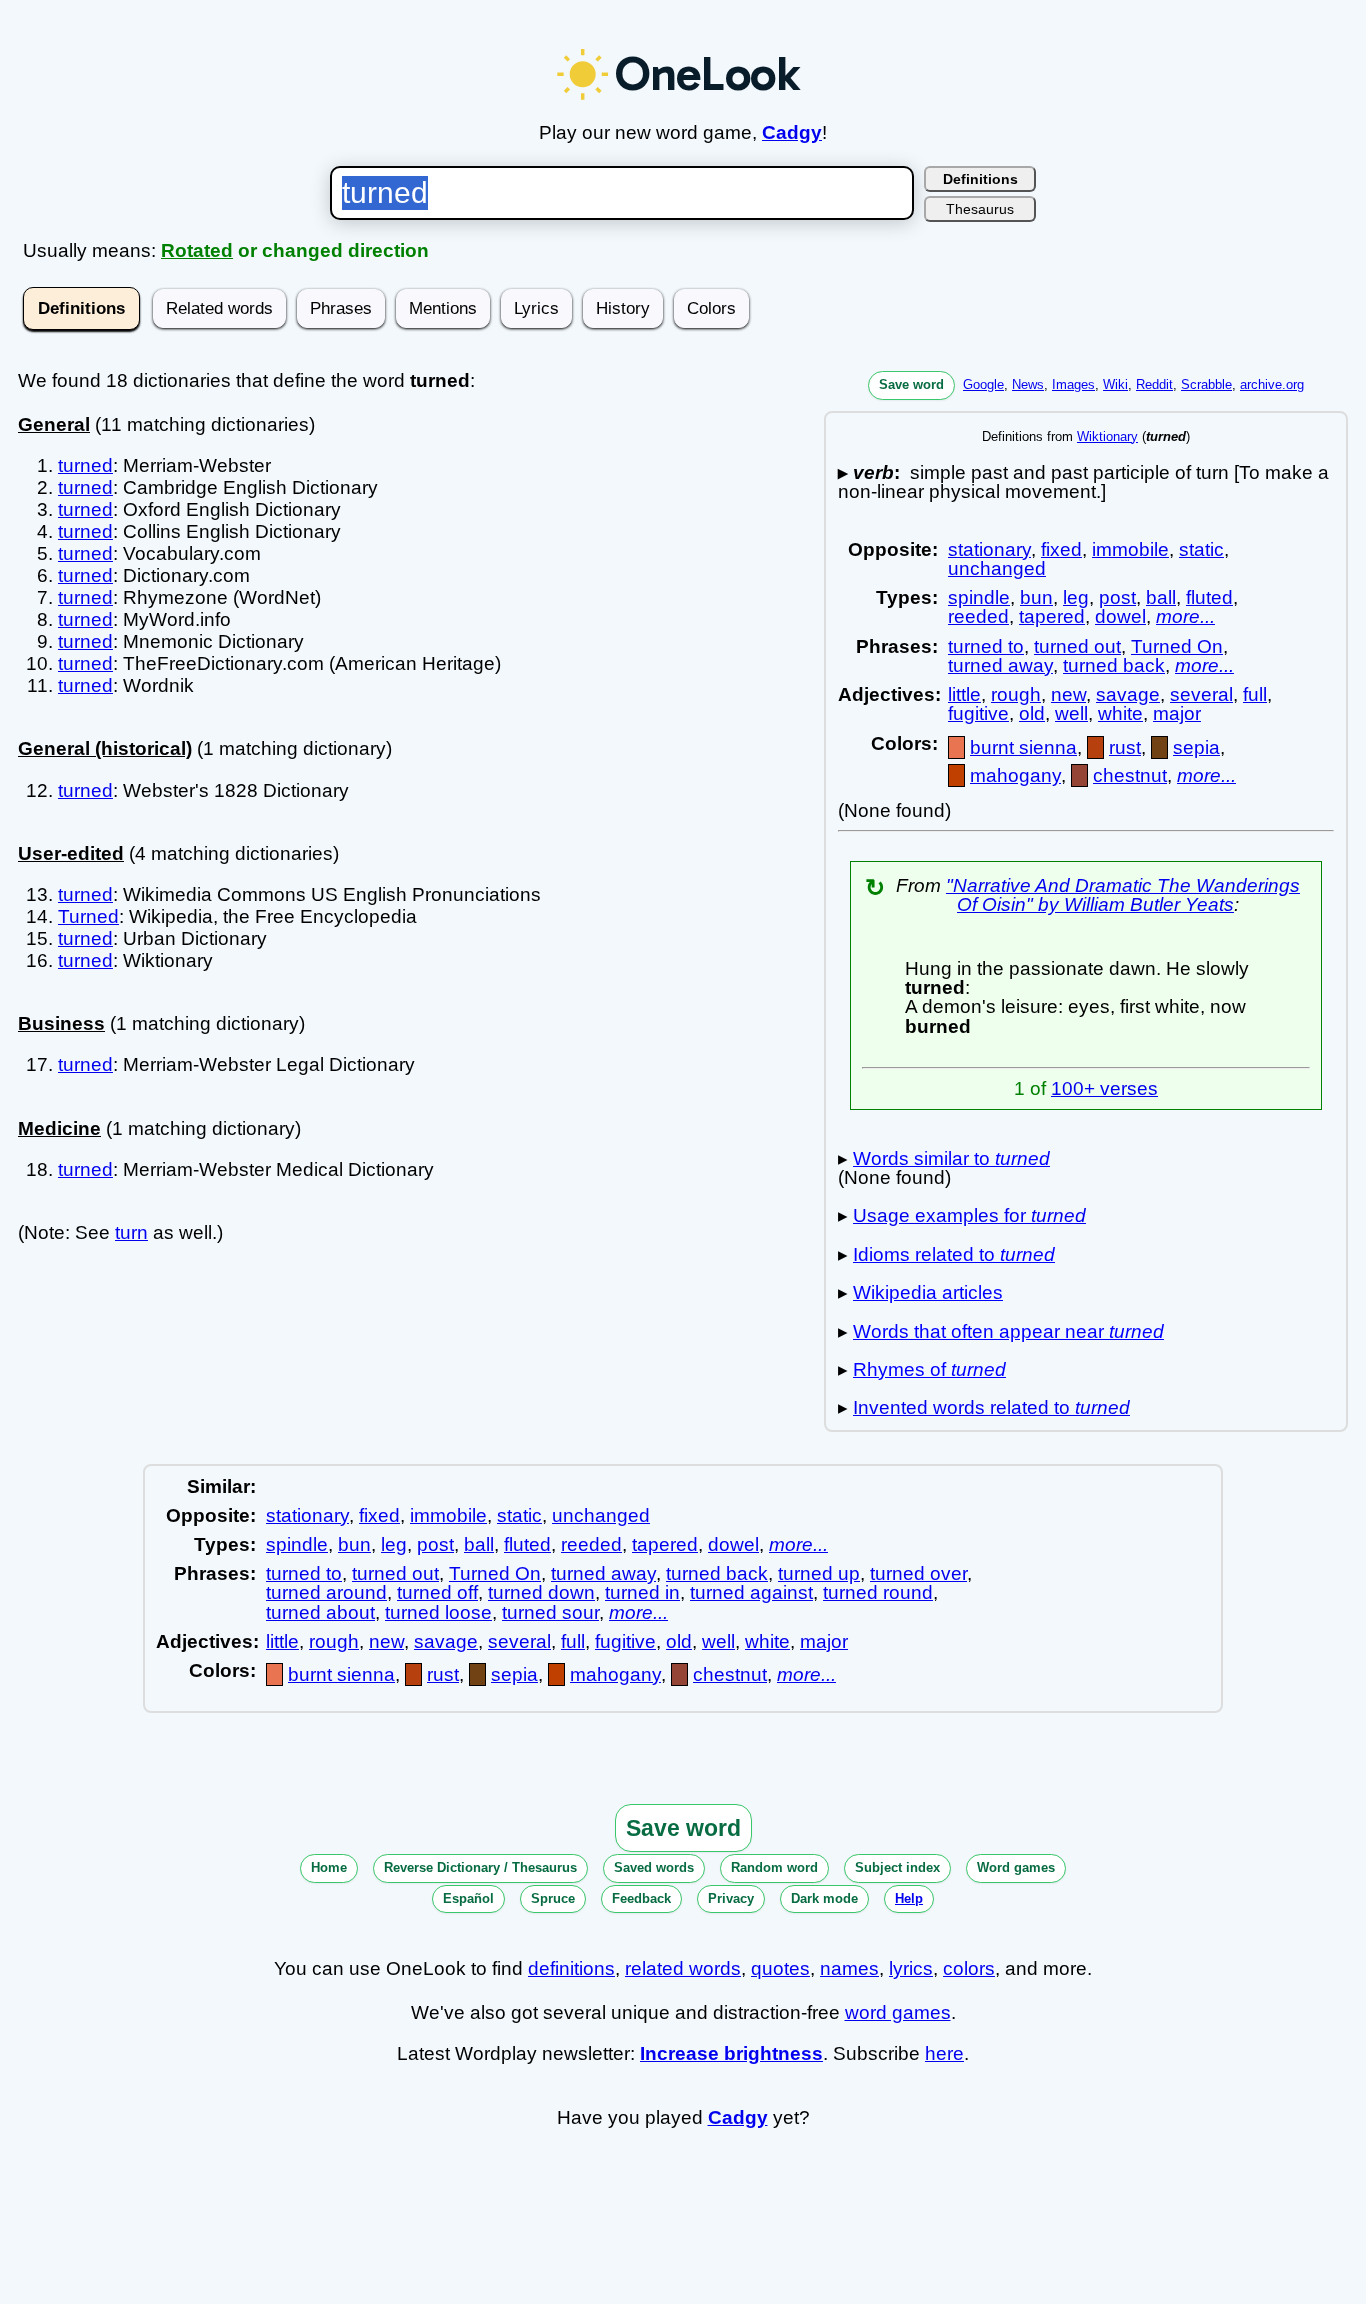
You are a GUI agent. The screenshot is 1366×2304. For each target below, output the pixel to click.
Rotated (197, 250)
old (1032, 713)
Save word (911, 384)
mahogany (1015, 775)
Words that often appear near (1008, 1331)
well (1071, 713)
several (1201, 694)
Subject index (897, 1867)
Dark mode (824, 1898)
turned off (437, 1592)
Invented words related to (991, 1407)
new (1068, 694)
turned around (326, 1592)
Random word (774, 1867)
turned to (986, 646)
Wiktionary (1107, 436)
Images (1073, 384)
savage (1128, 694)
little (964, 694)
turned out (1077, 646)
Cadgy (792, 132)
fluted (1209, 597)
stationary (989, 549)
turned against (751, 1592)
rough (1016, 694)
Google (983, 384)
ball (1161, 597)
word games (898, 2012)
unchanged (997, 568)
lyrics (911, 1968)
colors (969, 1968)
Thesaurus (980, 209)
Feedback (641, 1898)
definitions (571, 1968)
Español (468, 1898)
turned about (320, 1612)
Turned (88, 916)
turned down (541, 1592)
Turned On (1177, 646)
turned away (1000, 665)
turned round (878, 1592)
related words (683, 1968)
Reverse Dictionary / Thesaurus (480, 1867)
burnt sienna (1023, 747)
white (1120, 713)
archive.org (1272, 384)
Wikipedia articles (928, 1292)
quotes (780, 1968)
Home (329, 1867)
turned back (1114, 665)
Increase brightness (731, 2053)
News (1028, 384)
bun (1036, 597)
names (849, 1968)
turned (85, 465)
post (1117, 597)
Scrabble (1206, 384)
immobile (1130, 549)
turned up (819, 1573)
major (1177, 713)
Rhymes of (929, 1369)
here (944, 2053)
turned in (642, 1592)
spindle (979, 597)
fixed (1061, 549)
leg (1076, 597)
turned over (918, 1573)
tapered (1052, 616)
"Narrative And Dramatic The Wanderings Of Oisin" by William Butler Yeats (1123, 895)
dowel (1120, 616)
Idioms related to (954, 1254)
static (1201, 549)
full (1255, 694)
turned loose (438, 1612)
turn (131, 1232)
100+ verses (1104, 1088)
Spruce (553, 1898)
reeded (978, 616)
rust (1125, 747)
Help (909, 1898)
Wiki (1115, 384)
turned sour (550, 1612)
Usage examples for (969, 1215)
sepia (1196, 747)
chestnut (1130, 775)
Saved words (654, 1867)
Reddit (1154, 384)
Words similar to (951, 1158)
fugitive (978, 713)
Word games (1016, 1867)
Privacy (731, 1898)
